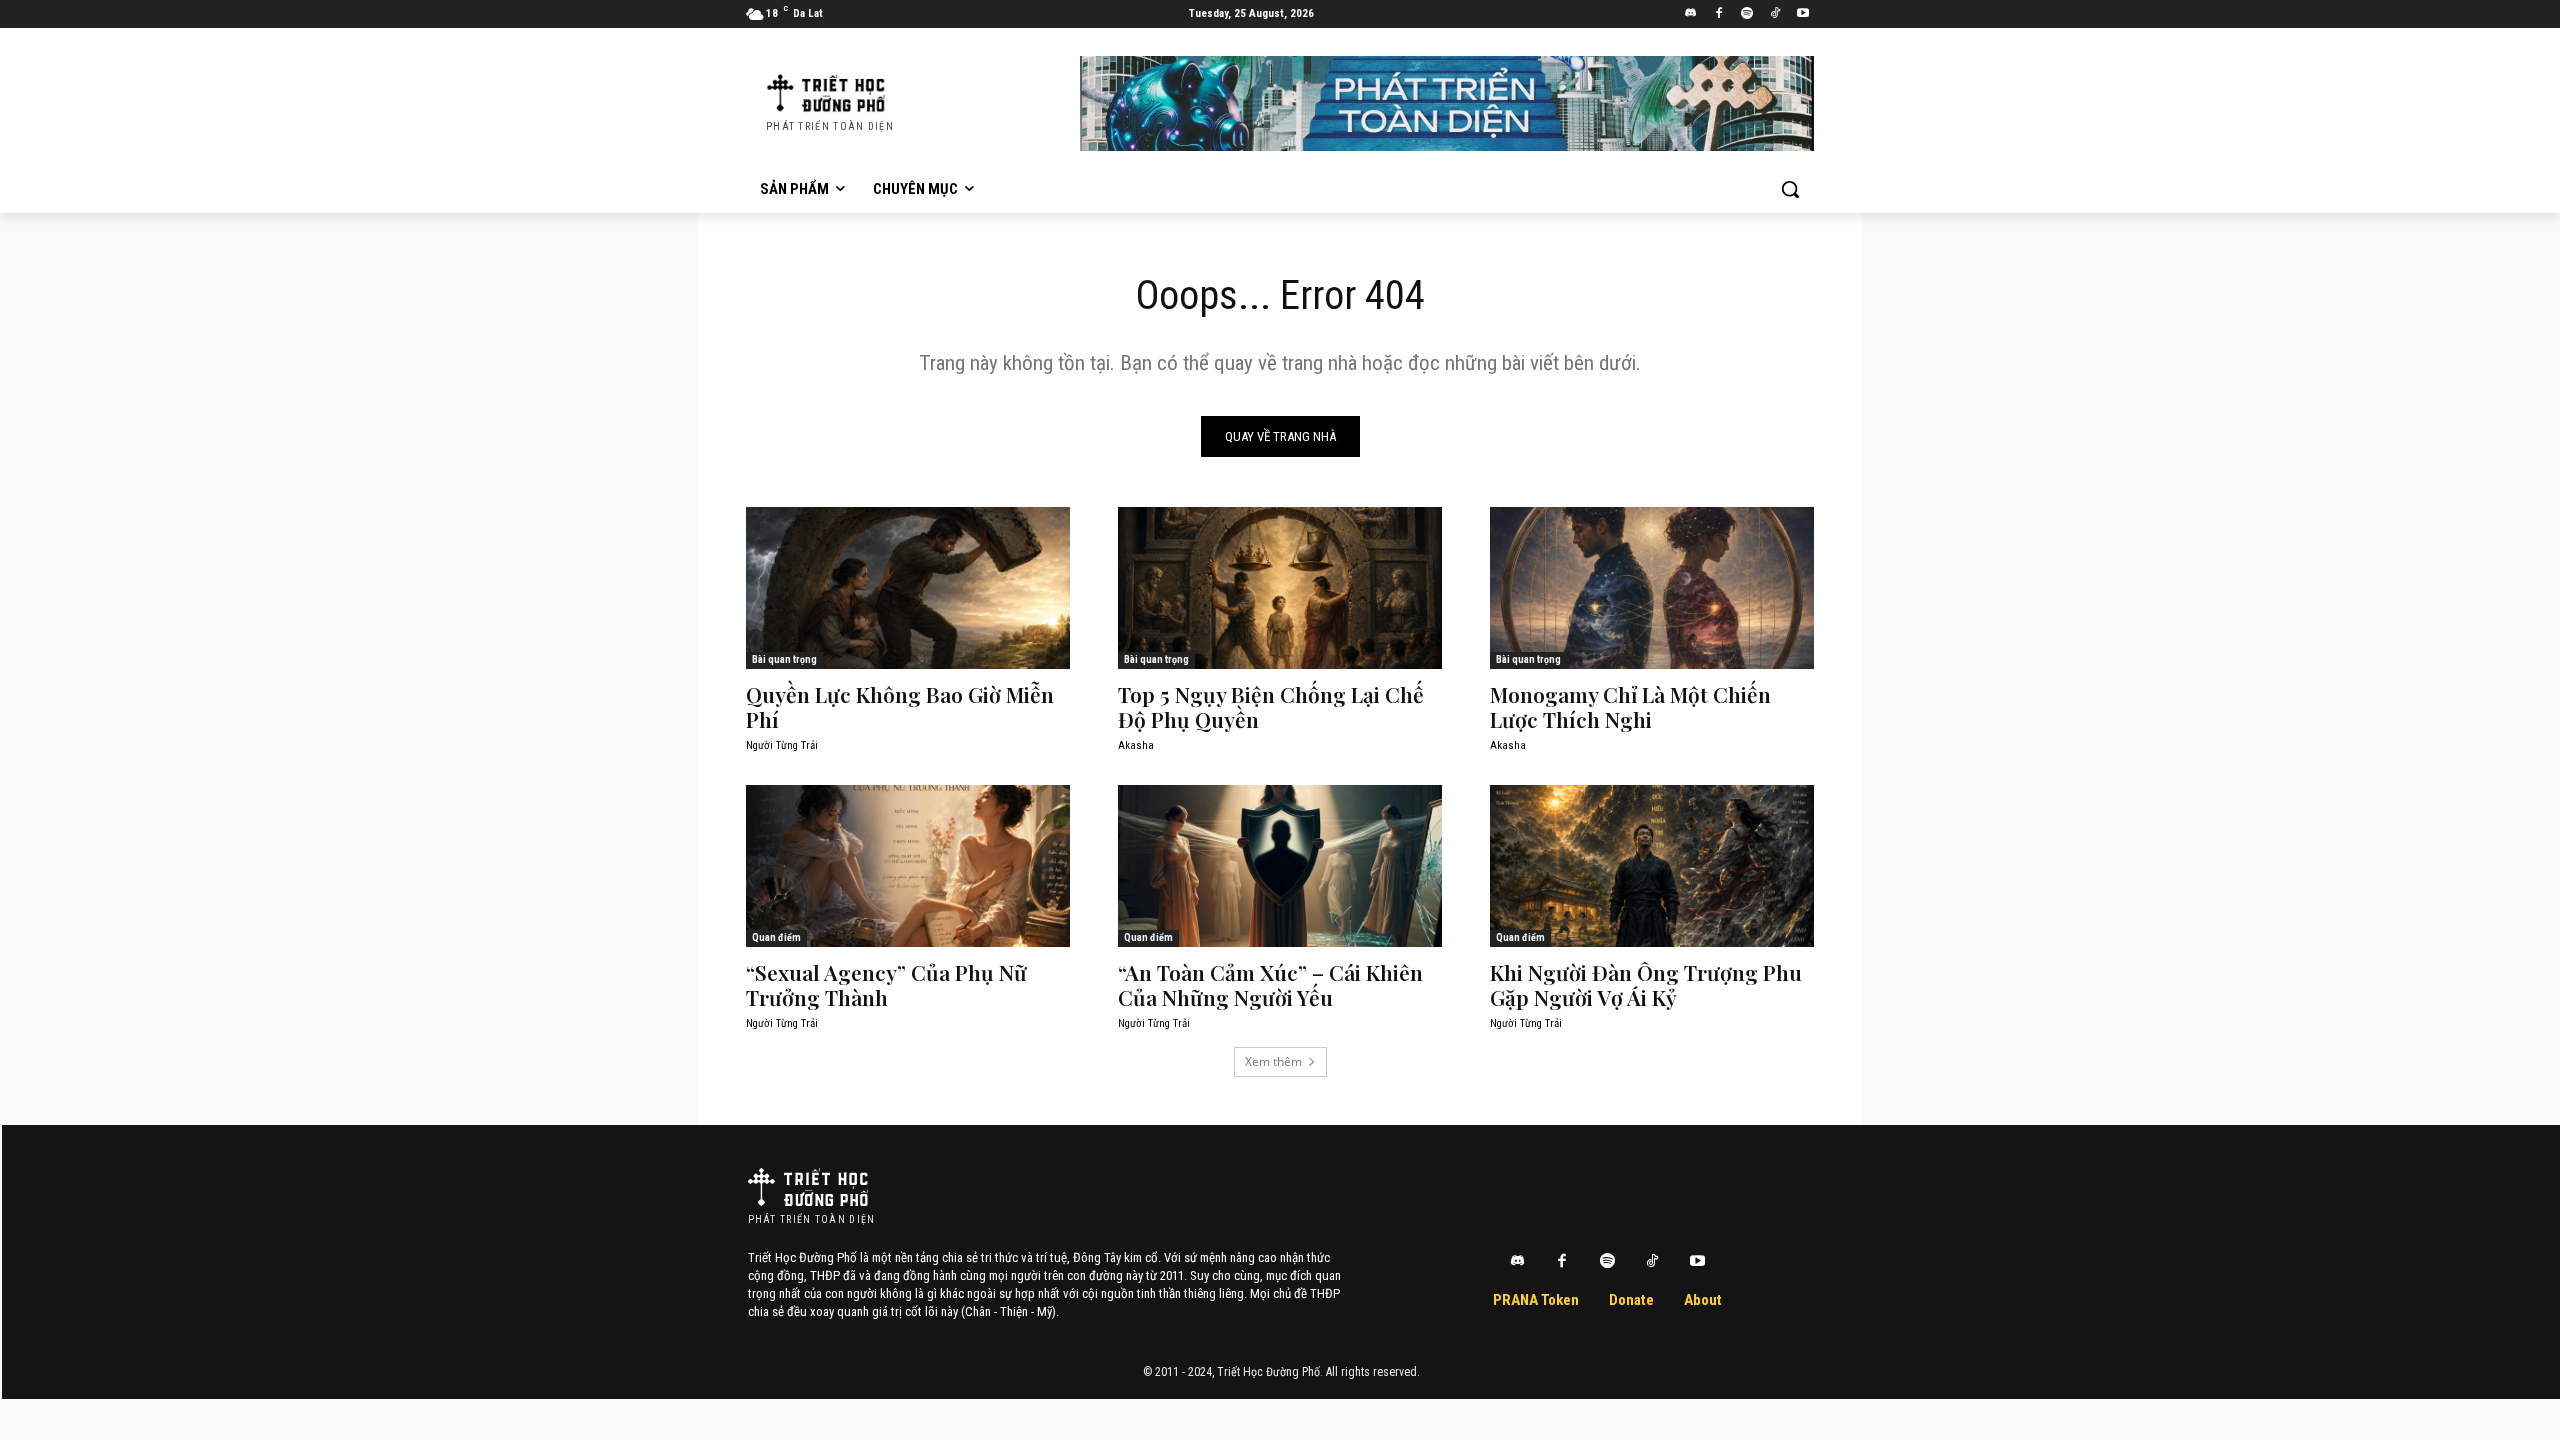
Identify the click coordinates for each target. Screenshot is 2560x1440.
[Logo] (808, 1187)
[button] (1790, 189)
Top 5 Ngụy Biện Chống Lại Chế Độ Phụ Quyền (1271, 706)
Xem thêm (1273, 1061)
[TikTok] (1774, 14)
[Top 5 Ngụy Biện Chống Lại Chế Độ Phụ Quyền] (1280, 588)
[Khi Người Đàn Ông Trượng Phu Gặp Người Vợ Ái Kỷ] (1652, 866)
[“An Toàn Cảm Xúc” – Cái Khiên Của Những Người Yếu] (1280, 866)
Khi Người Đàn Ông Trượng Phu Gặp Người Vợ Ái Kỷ (1646, 984)
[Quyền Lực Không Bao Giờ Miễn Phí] (908, 588)
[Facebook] (1719, 14)
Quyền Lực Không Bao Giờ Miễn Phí (900, 706)
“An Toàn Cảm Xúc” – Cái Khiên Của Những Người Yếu (1270, 984)
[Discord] (1691, 14)
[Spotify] (1747, 14)
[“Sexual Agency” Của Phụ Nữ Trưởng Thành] (908, 866)
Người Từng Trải (782, 745)
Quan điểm (776, 937)
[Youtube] (1802, 14)
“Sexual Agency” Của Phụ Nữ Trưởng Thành (886, 984)
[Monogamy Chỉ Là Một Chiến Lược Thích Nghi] (1652, 588)
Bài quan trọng (784, 659)
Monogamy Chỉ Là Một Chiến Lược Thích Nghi (1630, 706)
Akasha (1136, 745)
